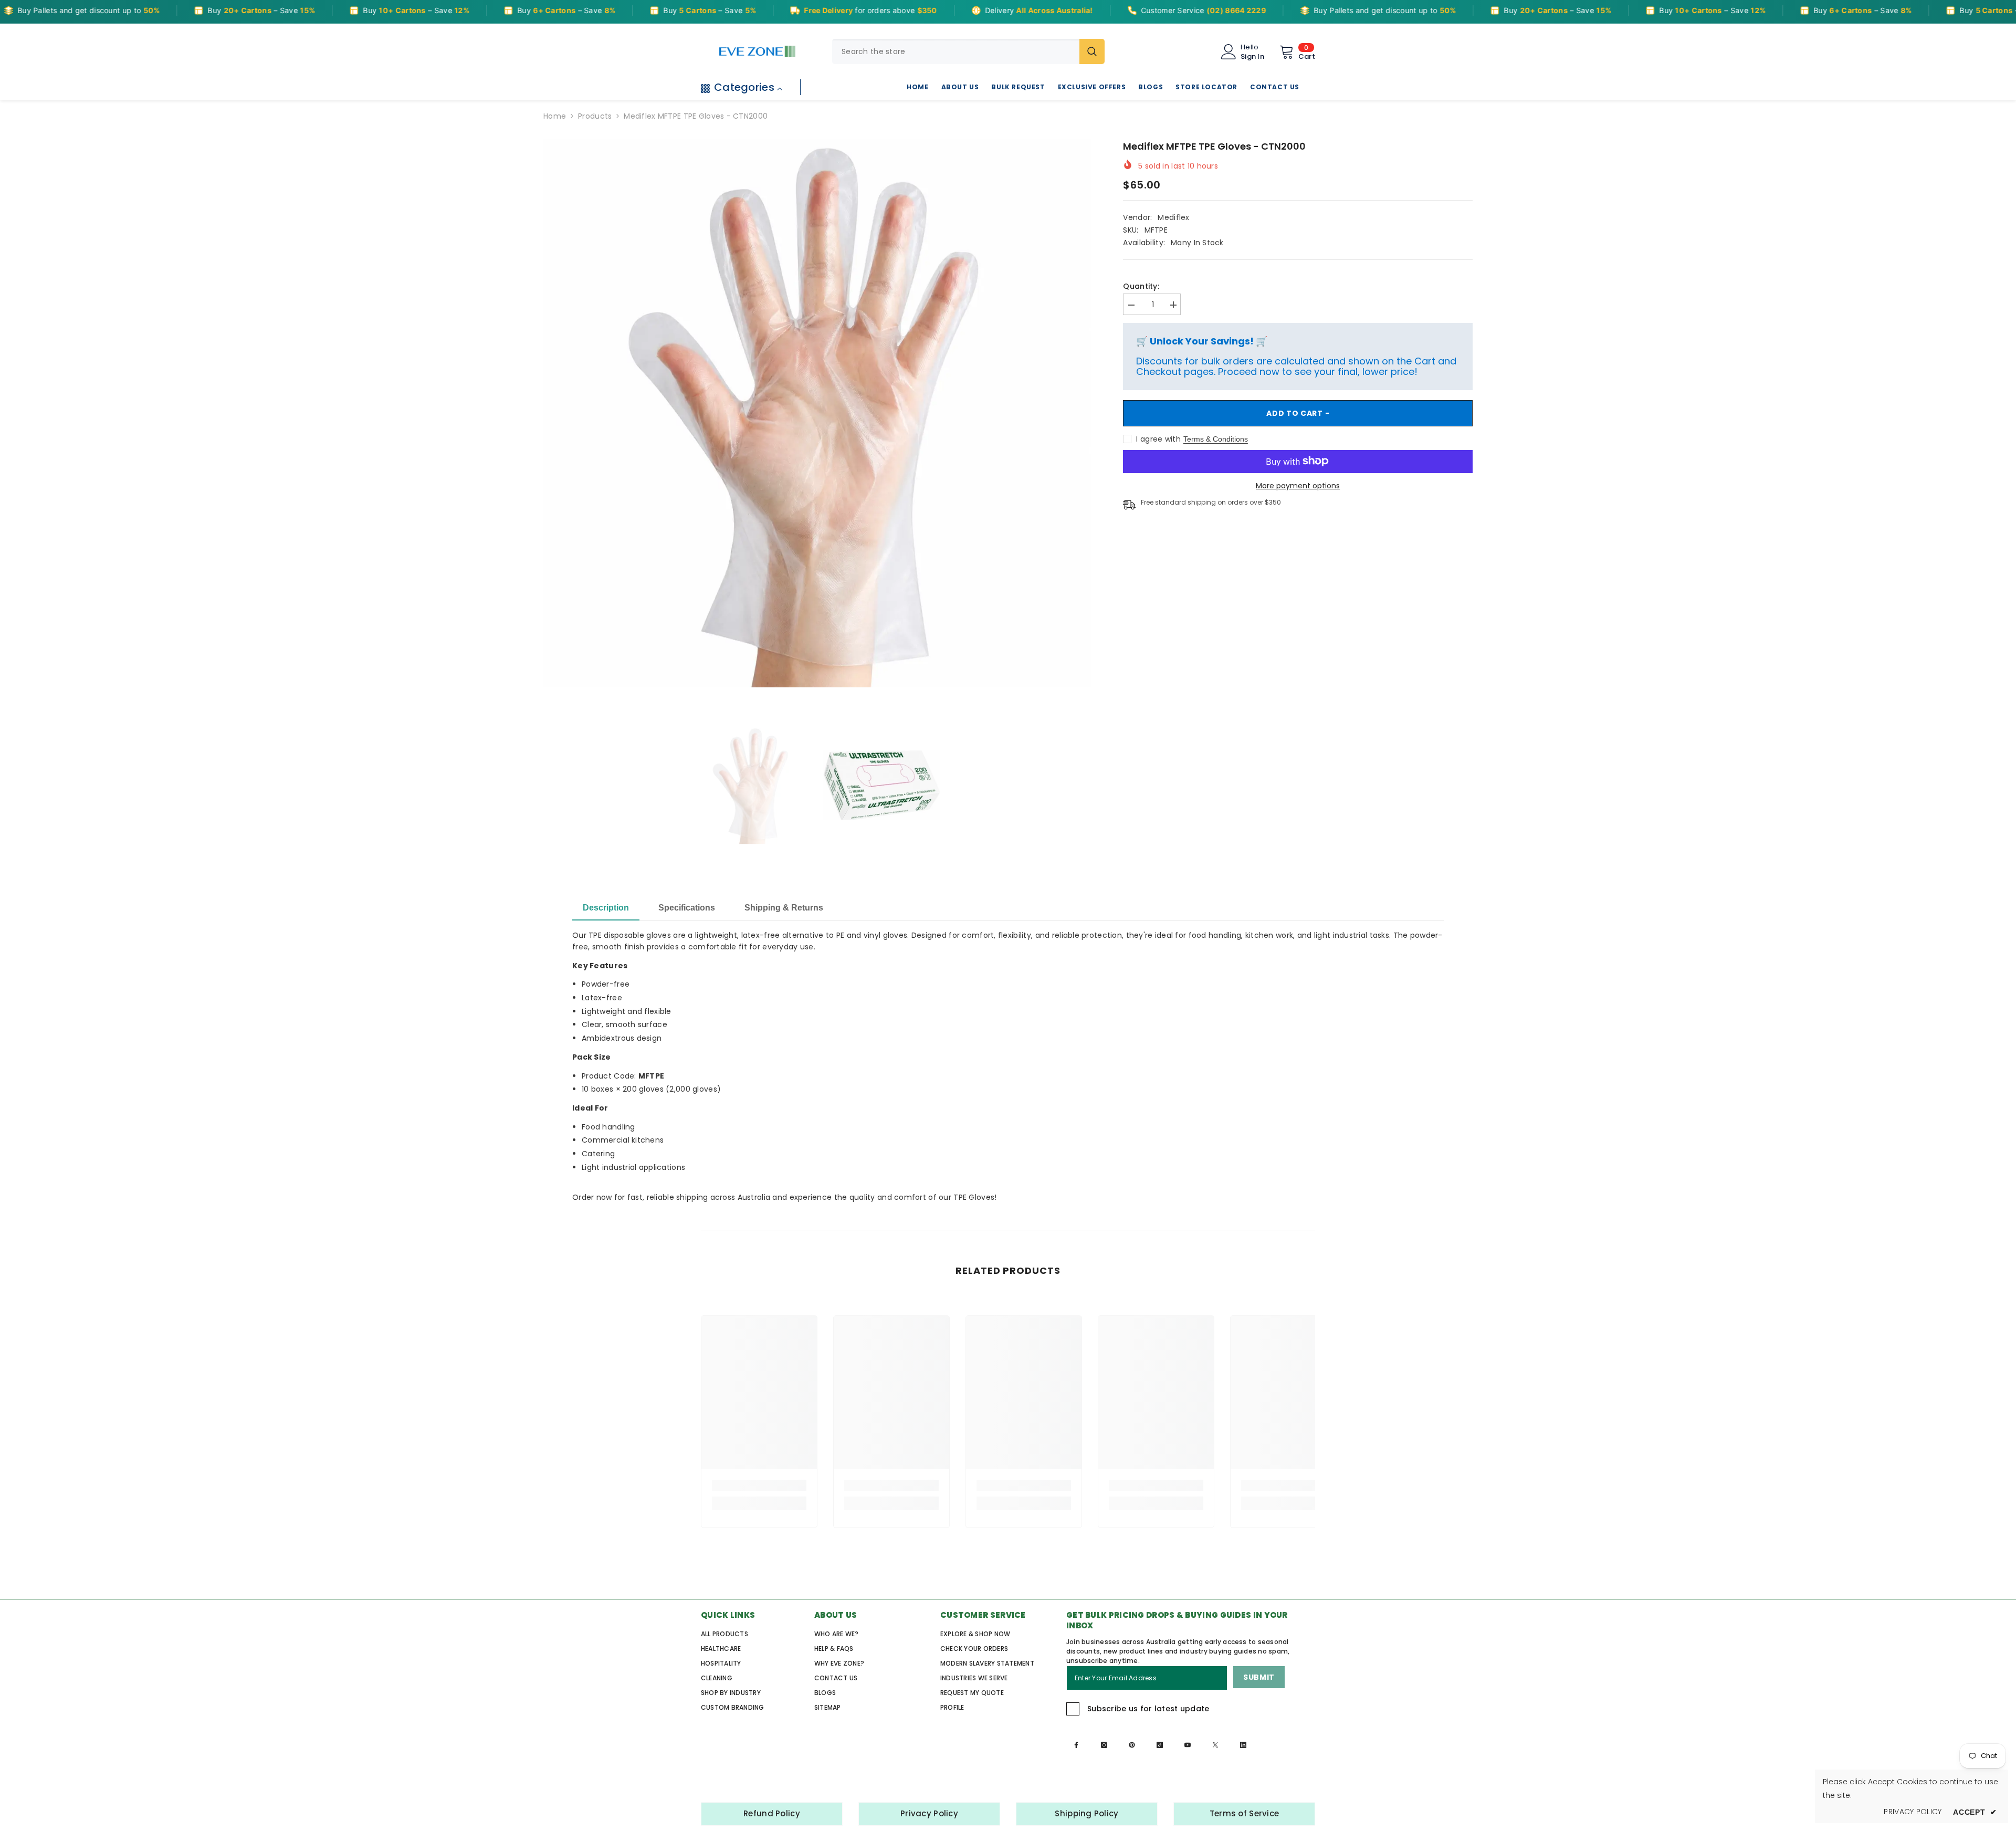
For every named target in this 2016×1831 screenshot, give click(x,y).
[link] (759, 1485)
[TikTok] (1160, 1745)
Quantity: (1141, 286)
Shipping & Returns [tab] (784, 908)
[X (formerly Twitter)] (1215, 1745)
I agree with (1158, 438)
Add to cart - (1298, 413)
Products (595, 116)
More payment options (1298, 485)
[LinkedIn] (1243, 1745)
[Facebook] (1076, 1745)
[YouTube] (1188, 1745)
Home (555, 116)
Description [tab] (606, 908)
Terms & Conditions (1216, 438)
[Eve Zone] (757, 51)
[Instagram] (1104, 1745)
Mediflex (1173, 217)
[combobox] (956, 51)
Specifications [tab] (687, 908)
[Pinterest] (1132, 1745)
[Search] (968, 51)
